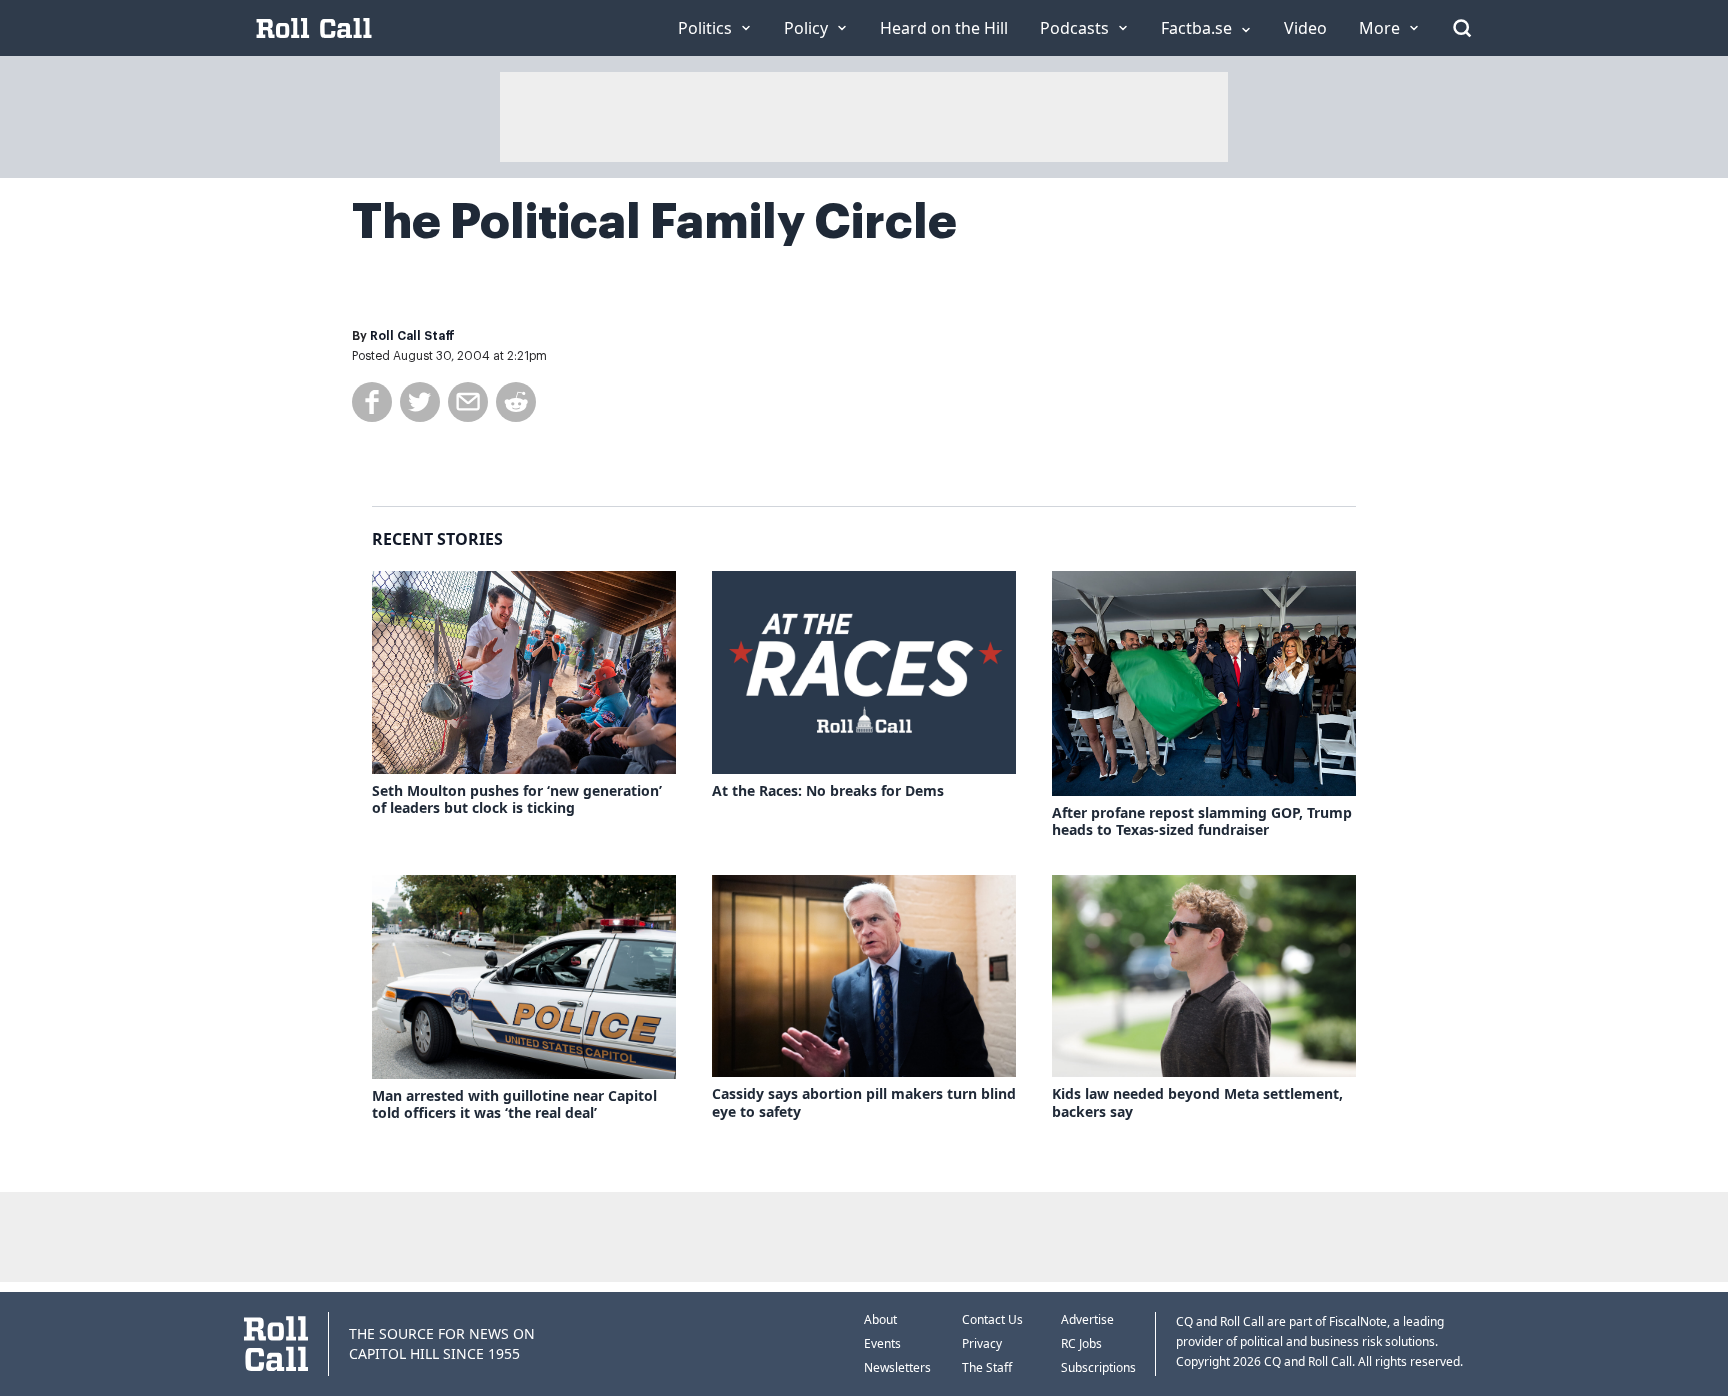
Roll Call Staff (412, 336)
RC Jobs (1081, 1343)
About (880, 1319)
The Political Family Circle (654, 222)
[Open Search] (1462, 28)
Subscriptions (1098, 1367)
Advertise (1087, 1319)
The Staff (987, 1367)
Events (882, 1343)
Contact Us (992, 1319)
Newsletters (897, 1367)
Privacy (982, 1343)
